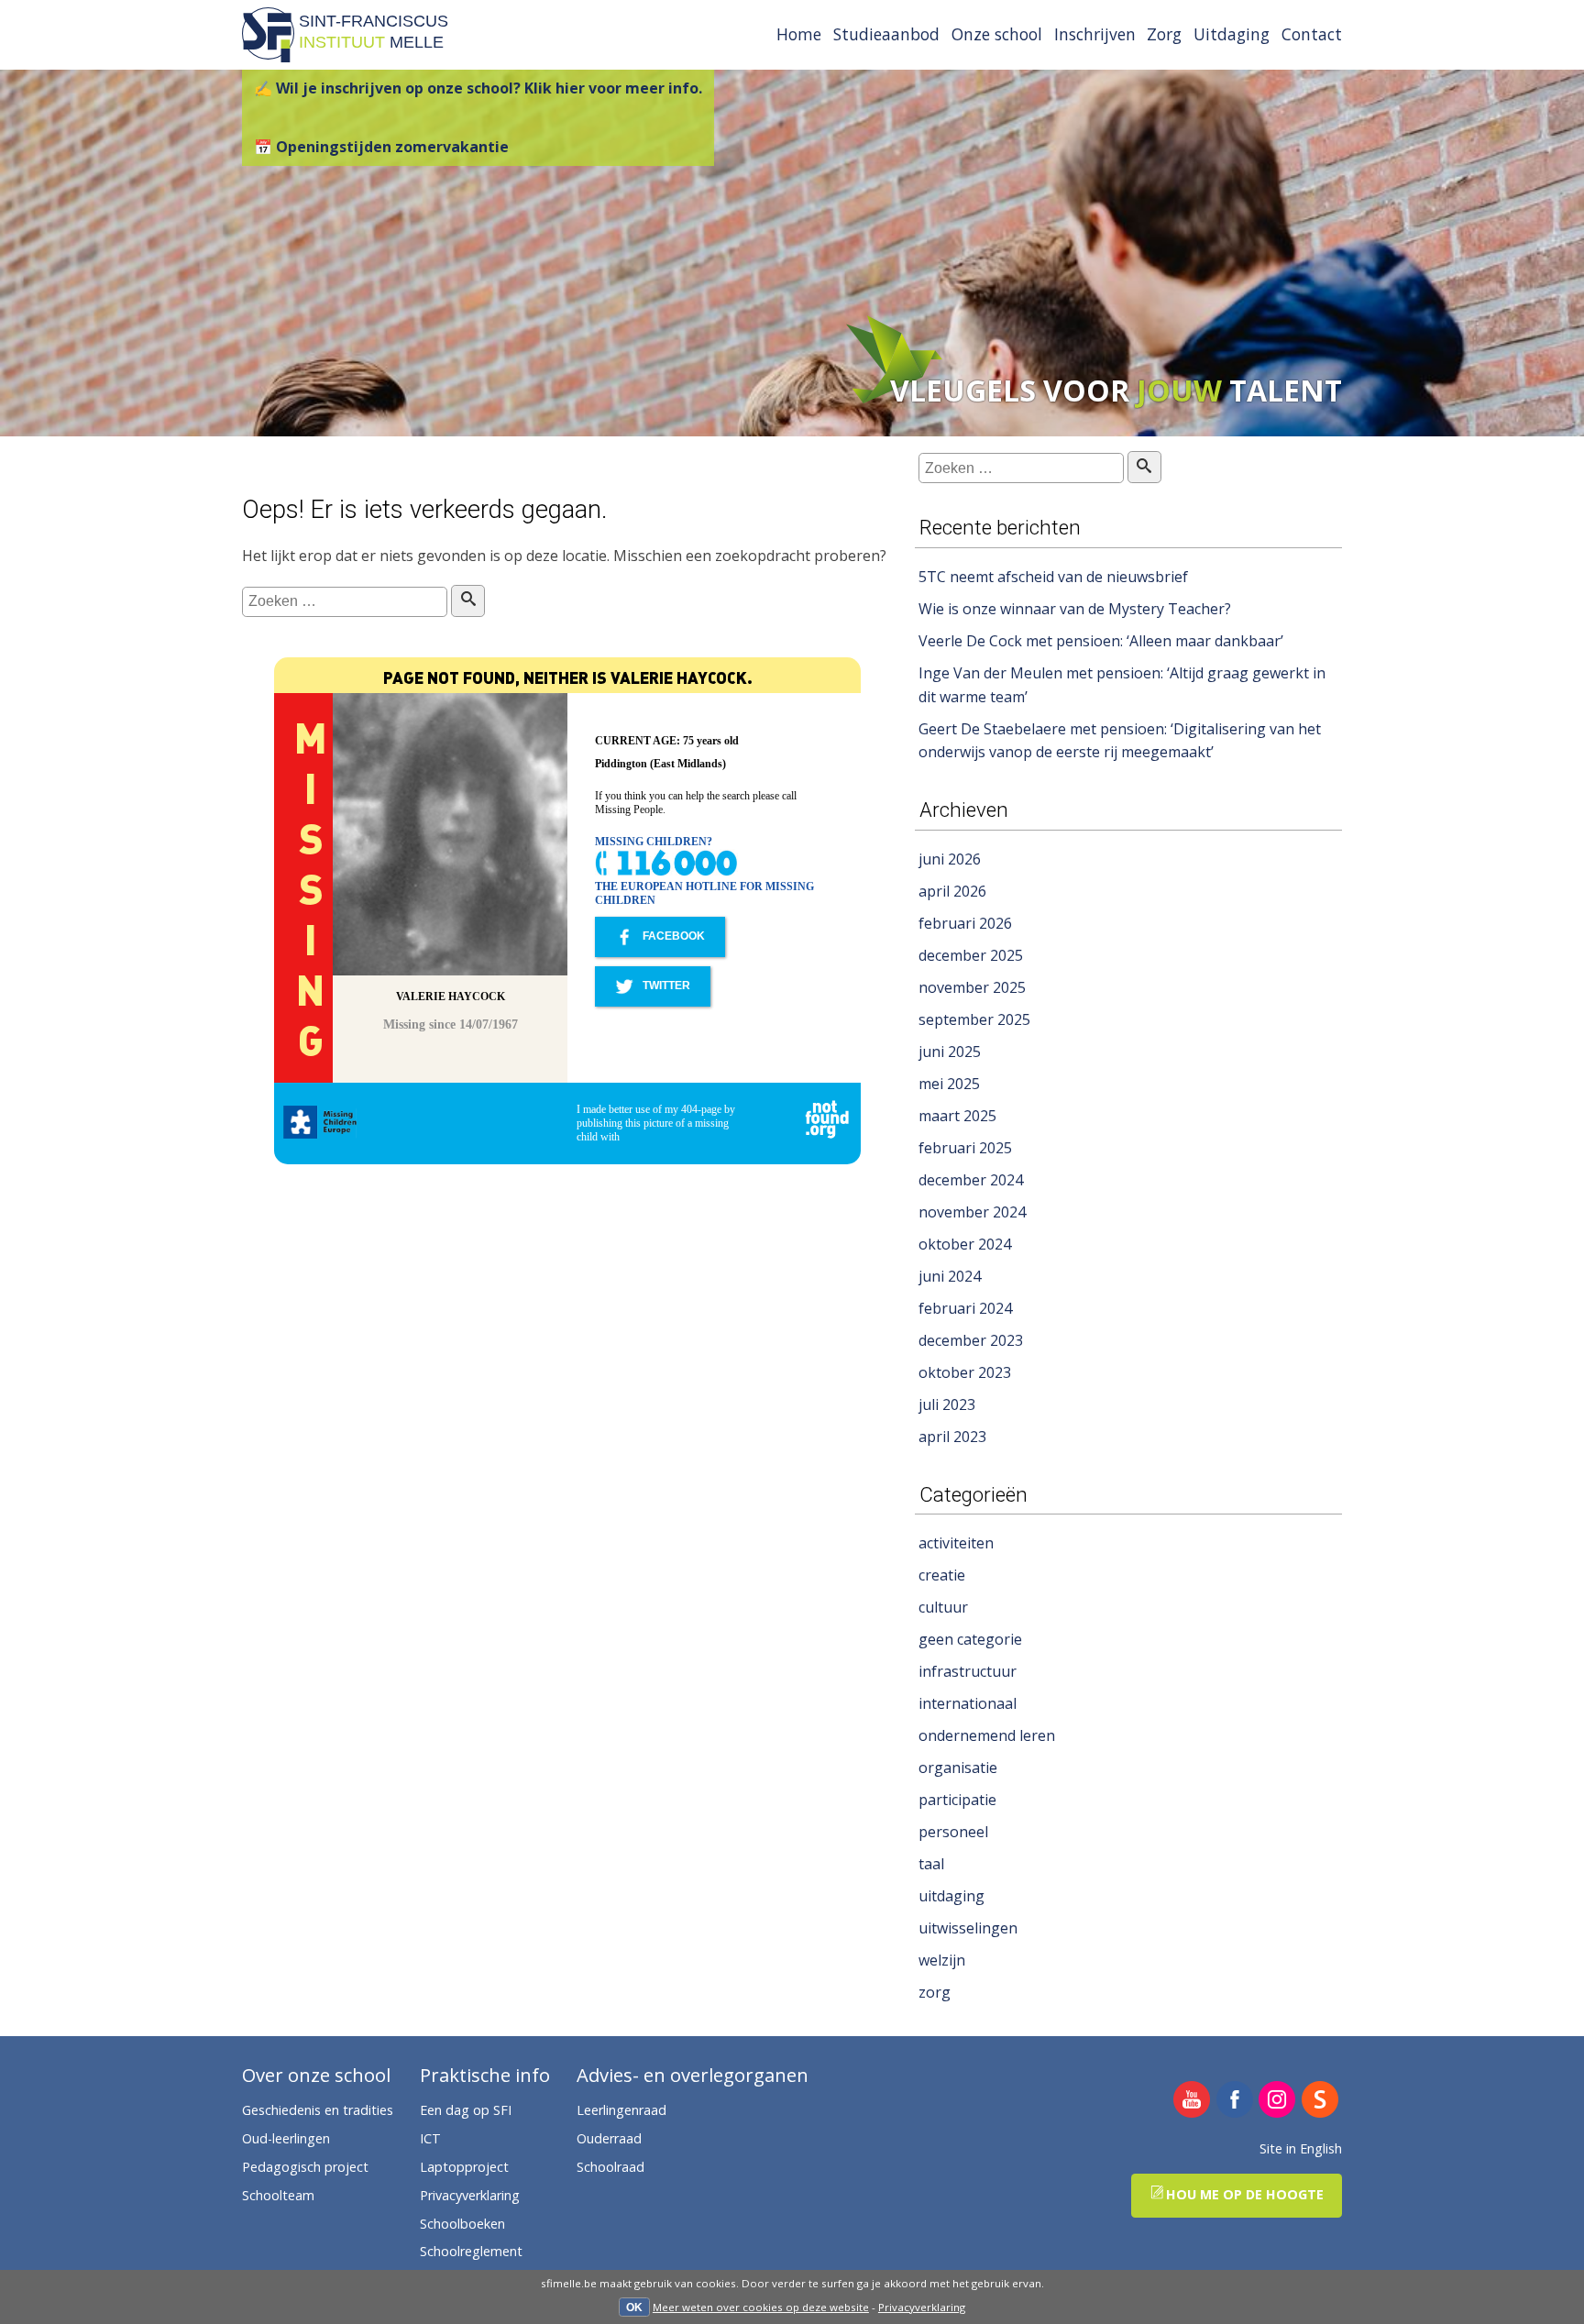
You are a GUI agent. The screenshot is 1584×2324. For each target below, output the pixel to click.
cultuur (943, 1607)
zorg (935, 1992)
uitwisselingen (968, 1928)
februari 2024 (965, 1308)
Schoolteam (278, 2195)
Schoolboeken (462, 2224)
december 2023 (971, 1340)
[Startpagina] (268, 57)
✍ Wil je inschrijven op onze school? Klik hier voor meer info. (478, 88)
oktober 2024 (965, 1244)
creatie (942, 1575)
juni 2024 (950, 1276)
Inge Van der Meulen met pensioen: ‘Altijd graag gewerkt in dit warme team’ (1122, 685)
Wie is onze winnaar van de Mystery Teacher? (1075, 609)
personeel (953, 1832)
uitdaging (951, 1896)
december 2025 (971, 955)
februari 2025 (965, 1148)
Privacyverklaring (922, 2307)
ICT (430, 2138)
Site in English (1301, 2148)
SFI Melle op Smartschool (1320, 2101)
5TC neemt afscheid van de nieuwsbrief (1053, 577)
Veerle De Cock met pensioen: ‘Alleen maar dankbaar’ (1101, 641)
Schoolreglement (471, 2251)
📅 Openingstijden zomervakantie (381, 147)
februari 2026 (965, 923)
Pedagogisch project (305, 2167)
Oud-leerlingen (286, 2138)
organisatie (958, 1768)
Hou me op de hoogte (1245, 2194)
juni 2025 (950, 1052)
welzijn (942, 1960)
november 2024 (972, 1212)
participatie (957, 1800)
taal (931, 1864)
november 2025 (972, 987)
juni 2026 (950, 859)
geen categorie (970, 1639)
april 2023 (952, 1437)
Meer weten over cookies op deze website (761, 2307)
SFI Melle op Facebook (1235, 2101)
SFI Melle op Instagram (1277, 2101)
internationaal (968, 1703)
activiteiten (956, 1543)
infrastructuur (968, 1671)
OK (634, 2307)
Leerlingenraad (621, 2110)
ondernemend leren (987, 1735)
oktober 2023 (965, 1372)
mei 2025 (949, 1084)
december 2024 (971, 1180)
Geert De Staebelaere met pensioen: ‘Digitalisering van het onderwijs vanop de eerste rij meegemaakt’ (1120, 741)
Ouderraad (609, 2138)
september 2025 (974, 1019)
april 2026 (952, 891)
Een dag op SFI (466, 2110)
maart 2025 (957, 1116)
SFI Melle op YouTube (1192, 2101)
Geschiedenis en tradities (318, 2110)
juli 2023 (947, 1404)
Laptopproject (464, 2167)
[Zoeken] (468, 601)
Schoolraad (610, 2167)
